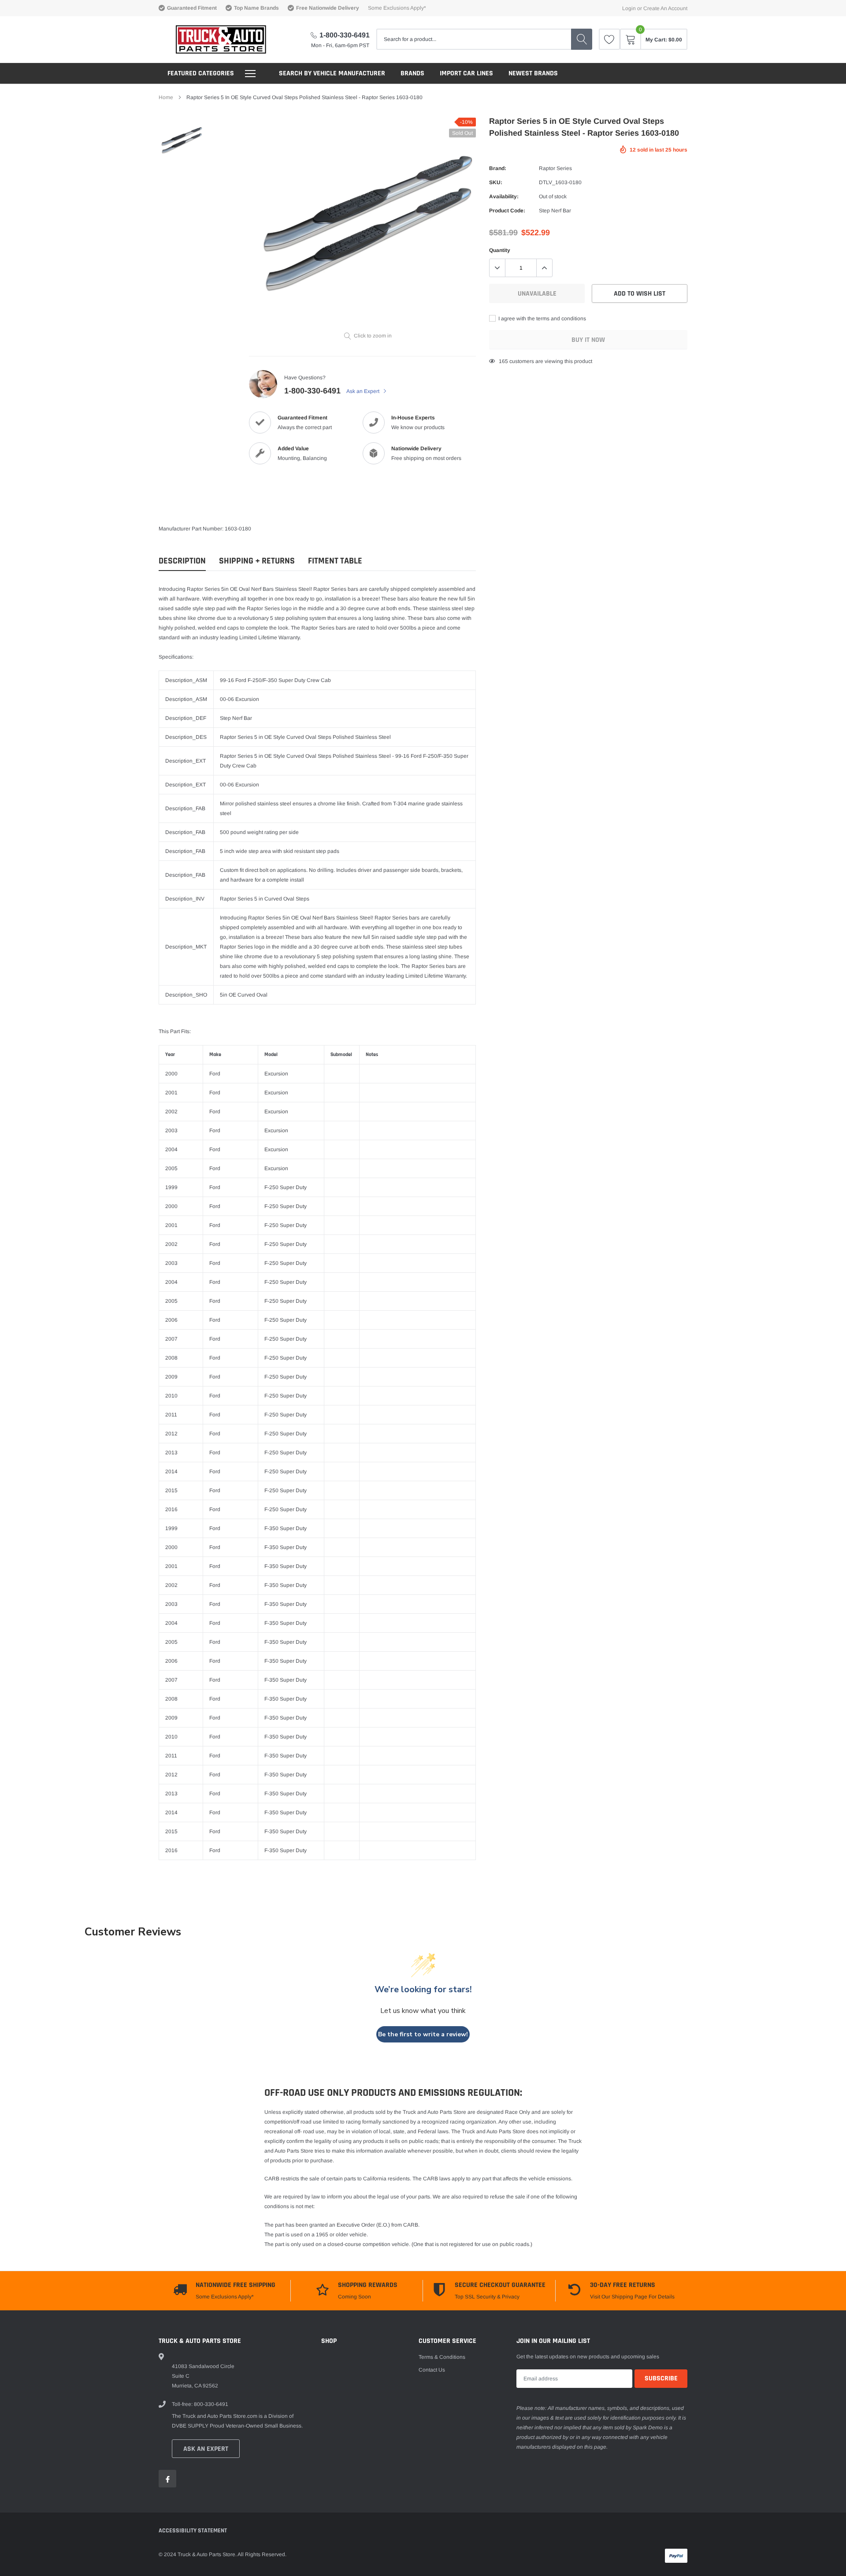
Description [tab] (182, 561)
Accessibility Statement (193, 2531)
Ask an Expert (364, 391)
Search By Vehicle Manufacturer (332, 73)
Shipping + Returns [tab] (257, 561)
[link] (609, 39)
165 (503, 361)
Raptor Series (555, 168)
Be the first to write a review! (423, 2034)
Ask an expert (206, 2449)
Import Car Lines (466, 73)
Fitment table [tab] (335, 561)
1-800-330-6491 (345, 35)
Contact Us (432, 2370)
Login (629, 8)
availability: (504, 196)
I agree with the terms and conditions (542, 319)
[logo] (213, 39)
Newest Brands (533, 73)
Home (166, 97)
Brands (412, 73)
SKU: (496, 182)
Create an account (665, 8)
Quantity (500, 250)
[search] (582, 39)
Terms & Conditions (442, 2357)
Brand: (498, 168)
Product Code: (507, 211)
